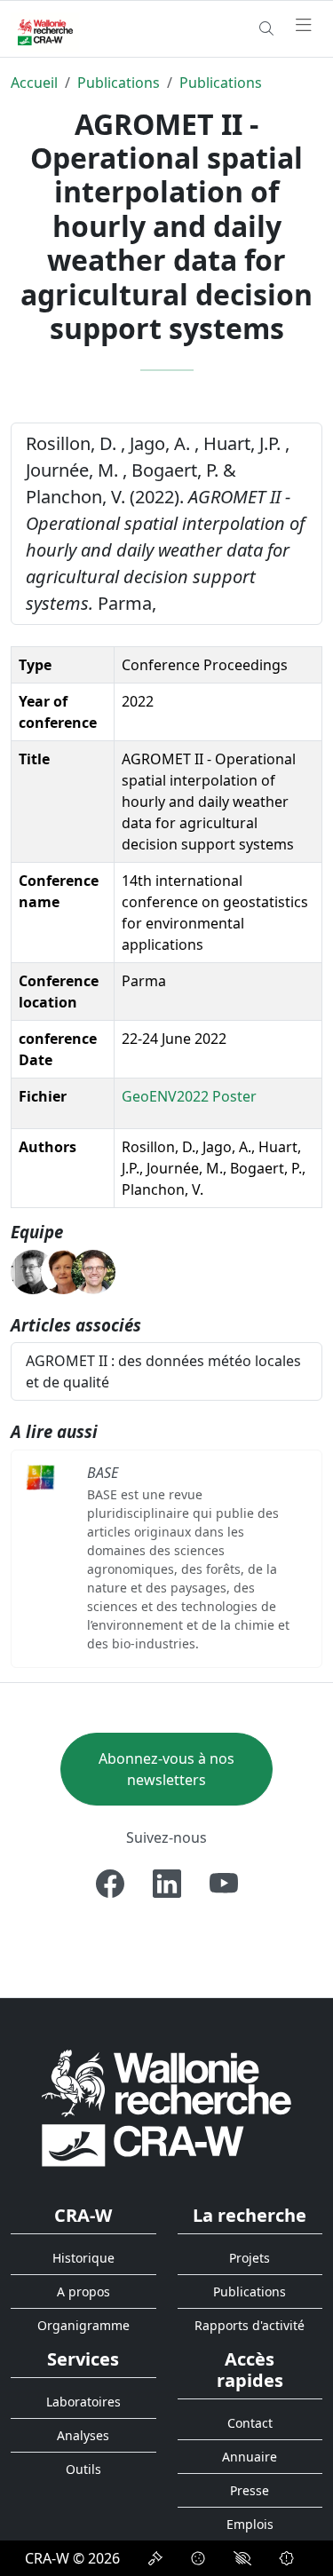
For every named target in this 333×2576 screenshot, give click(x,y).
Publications (119, 83)
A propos (83, 2292)
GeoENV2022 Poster (189, 1096)
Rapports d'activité (250, 2325)
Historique (83, 2258)
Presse (250, 2490)
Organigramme (83, 2325)
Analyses (83, 2435)
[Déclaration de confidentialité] (155, 2558)
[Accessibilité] (242, 2558)
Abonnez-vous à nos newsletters (166, 1769)
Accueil (34, 83)
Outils (83, 2469)
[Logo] (166, 2107)
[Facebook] (110, 1884)
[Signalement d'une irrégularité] (287, 2558)
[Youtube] (224, 1884)
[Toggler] (304, 26)
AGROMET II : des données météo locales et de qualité (163, 1371)
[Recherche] (266, 28)
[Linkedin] (167, 1884)
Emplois (250, 2524)
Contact (250, 2423)
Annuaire (250, 2457)
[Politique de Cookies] (198, 2558)
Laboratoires (83, 2402)
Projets (250, 2258)
